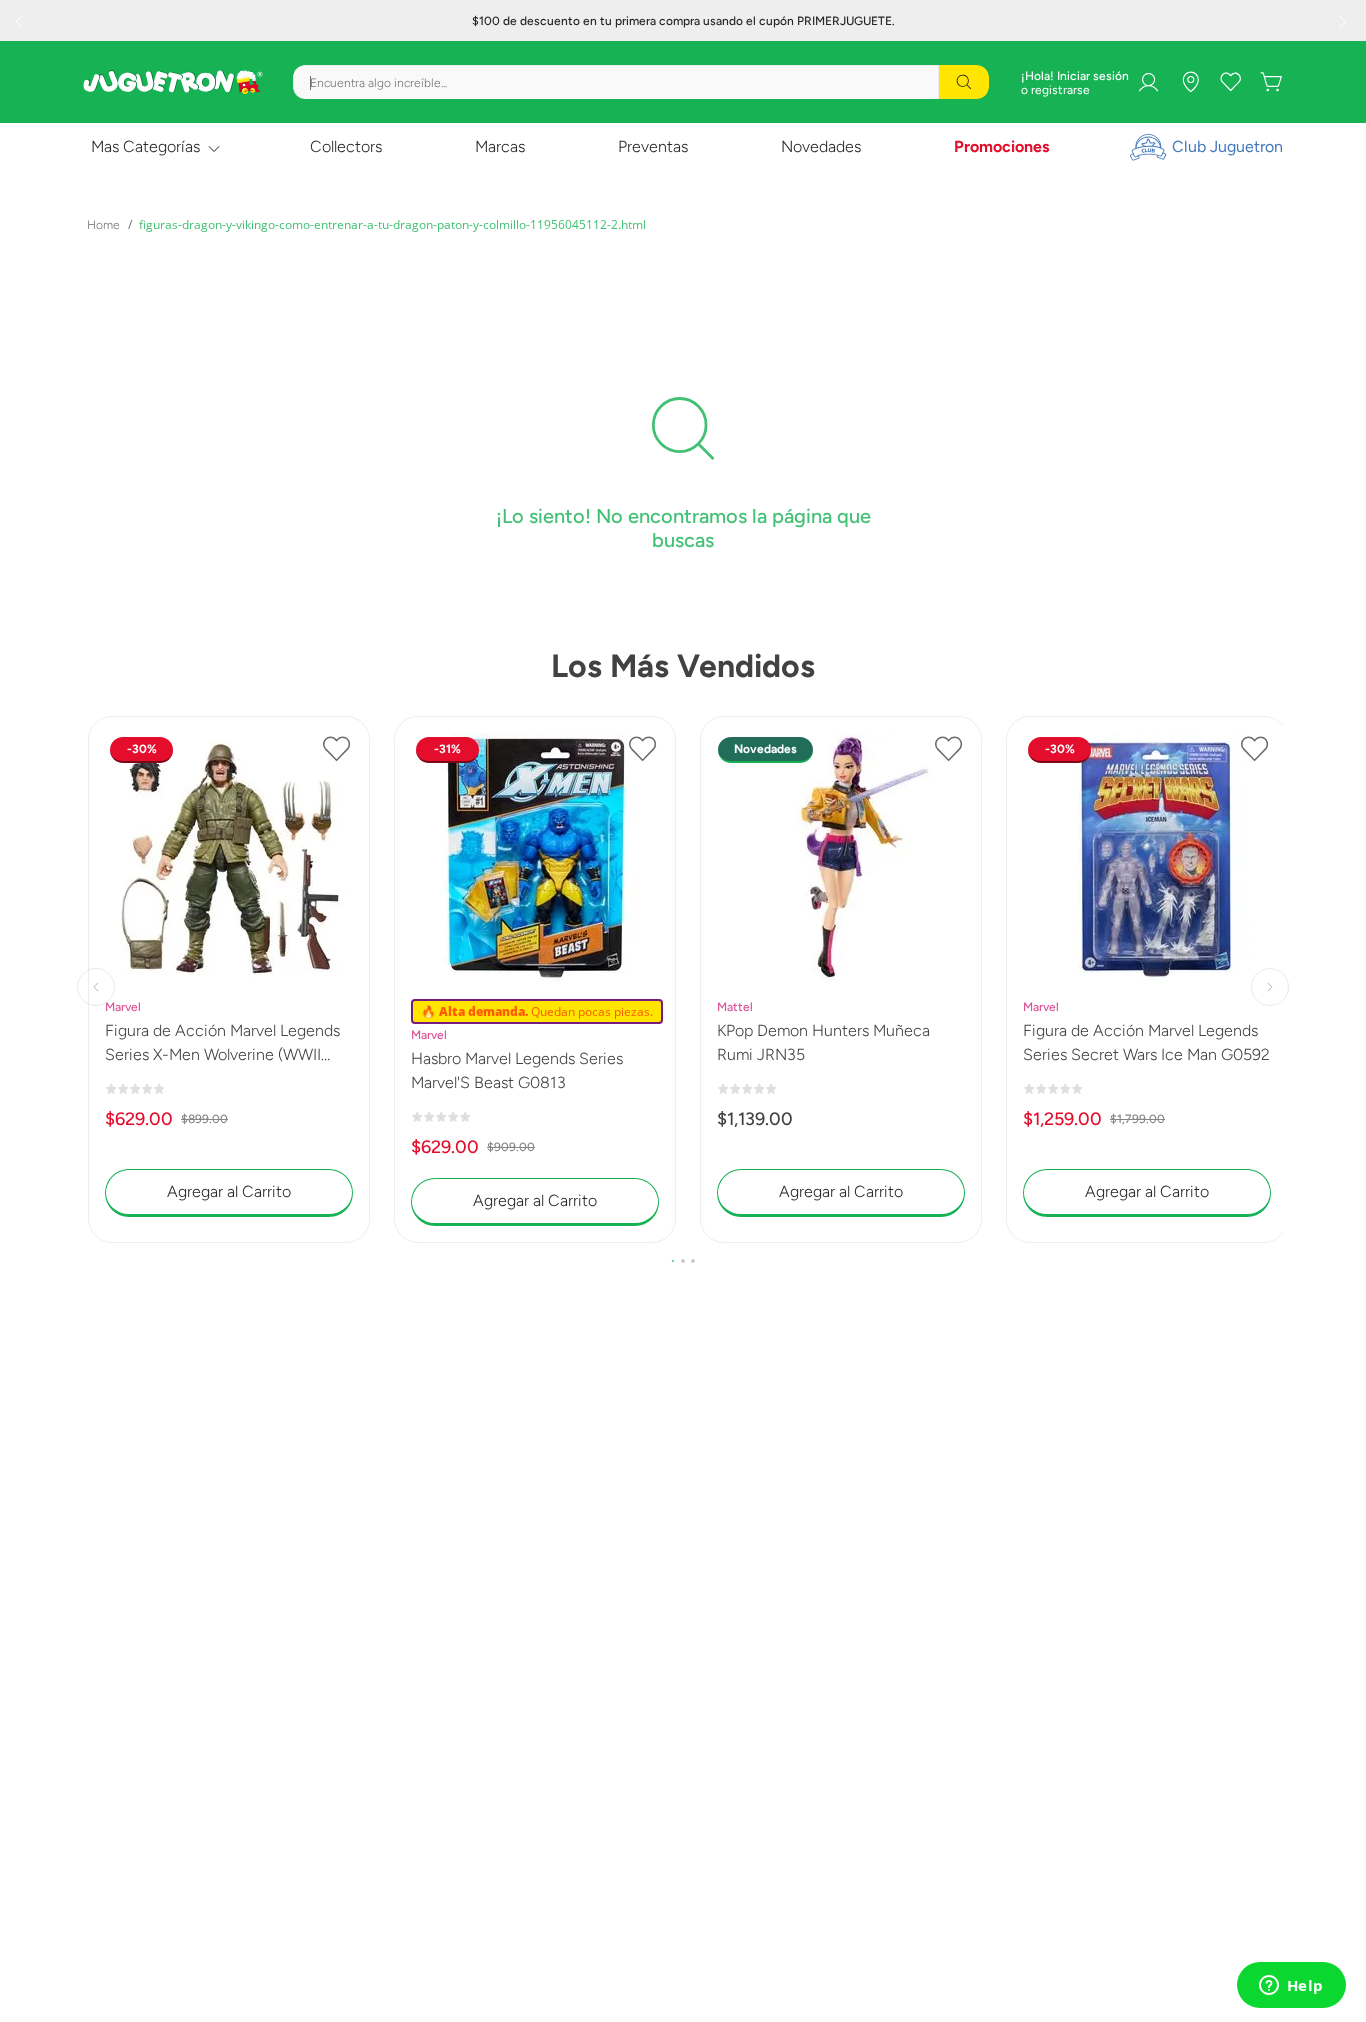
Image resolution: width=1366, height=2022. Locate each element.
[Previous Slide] (21, 21)
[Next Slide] (1345, 21)
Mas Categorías (145, 146)
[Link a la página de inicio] (103, 225)
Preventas (653, 146)
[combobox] (641, 82)
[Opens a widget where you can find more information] (1291, 1987)
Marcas (500, 146)
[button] (673, 1261)
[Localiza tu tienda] (1191, 82)
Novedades (821, 146)
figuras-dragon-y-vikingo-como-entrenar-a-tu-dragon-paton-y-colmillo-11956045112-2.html (392, 224)
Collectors (346, 146)
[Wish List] (1231, 82)
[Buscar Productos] (964, 82)
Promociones (1001, 146)
